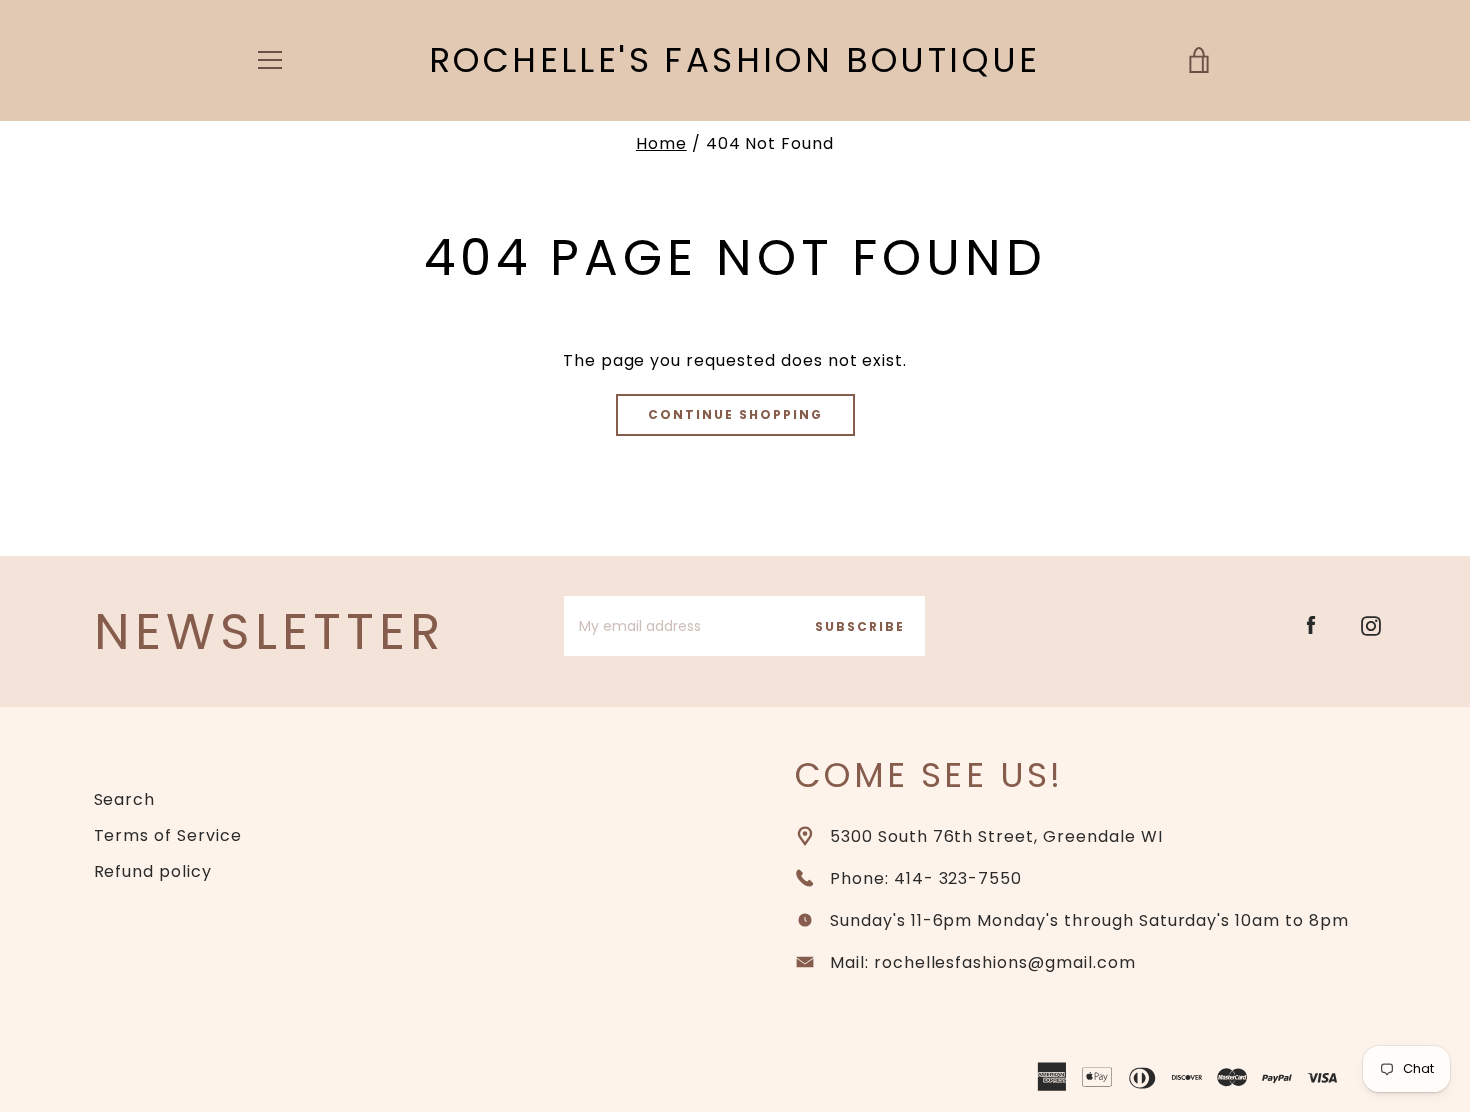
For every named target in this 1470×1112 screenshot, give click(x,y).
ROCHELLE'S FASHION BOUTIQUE (735, 60)
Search (125, 799)
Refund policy (153, 871)
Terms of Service (168, 835)
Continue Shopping (735, 414)
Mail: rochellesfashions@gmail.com (983, 962)
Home (661, 143)
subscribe (860, 626)
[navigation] (270, 60)
